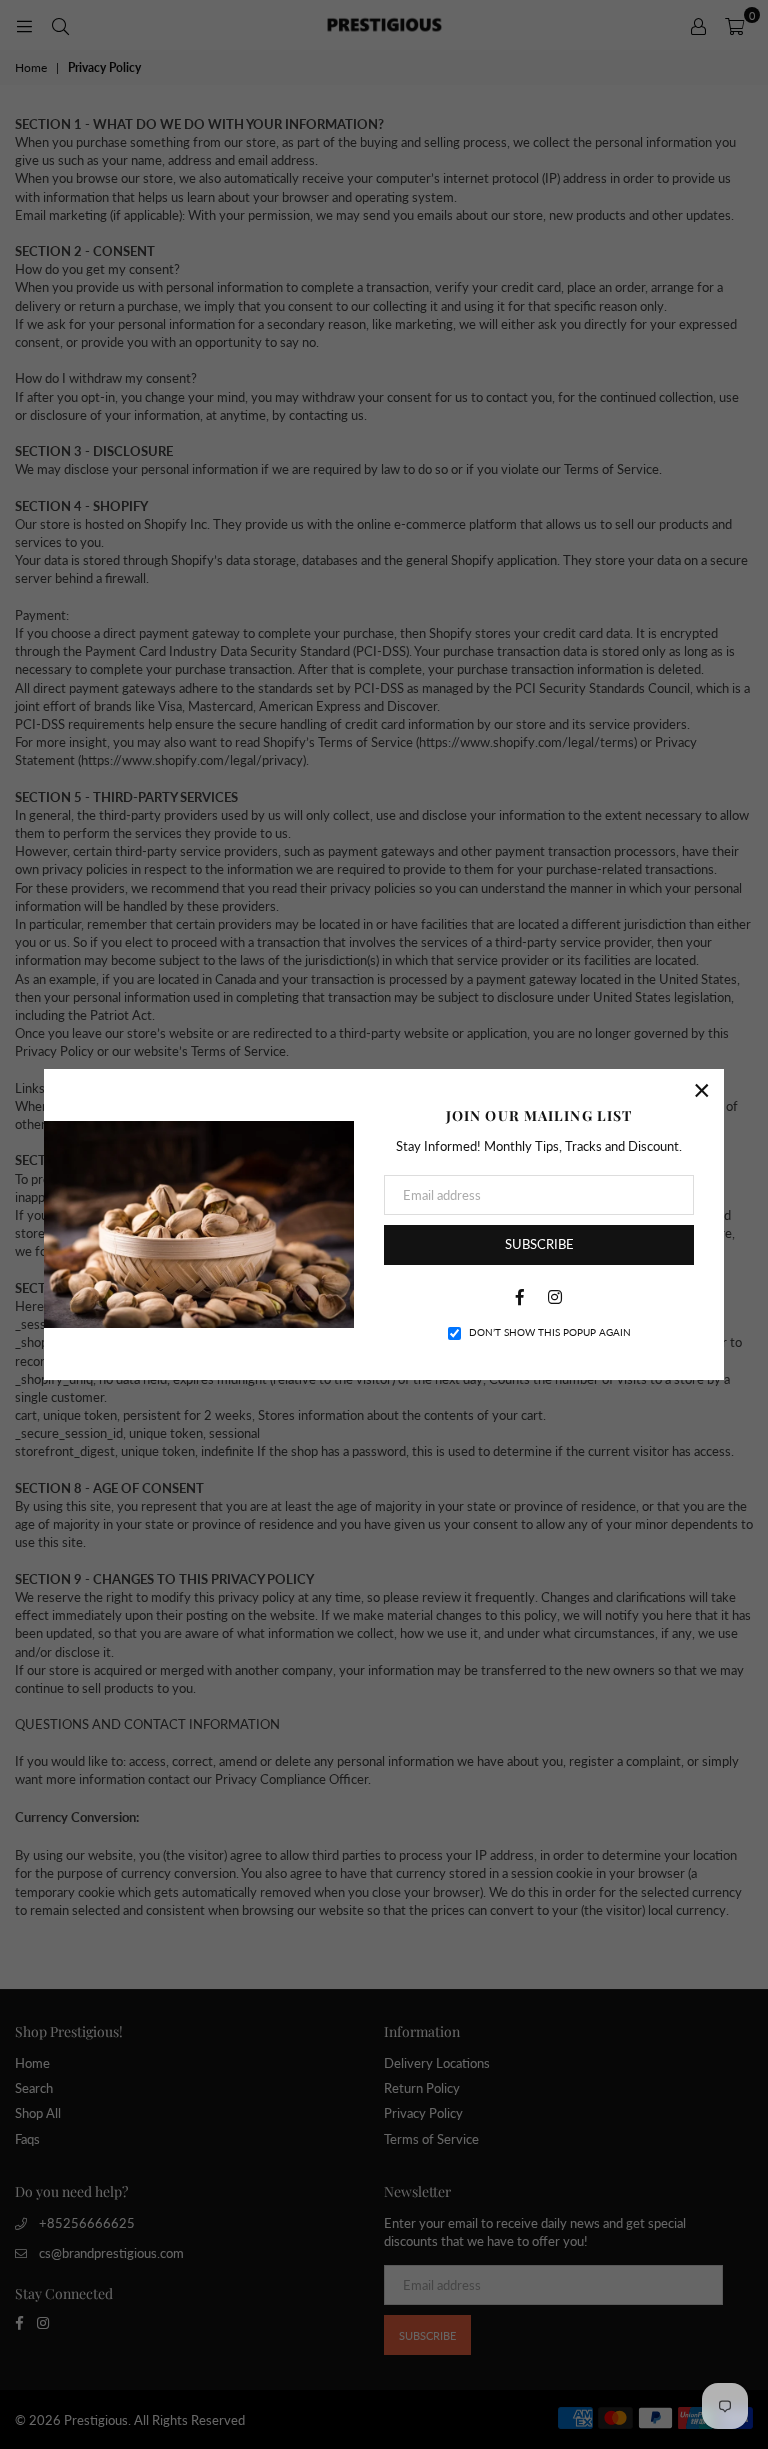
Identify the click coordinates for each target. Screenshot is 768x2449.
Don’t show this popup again (550, 1332)
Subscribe (539, 1244)
